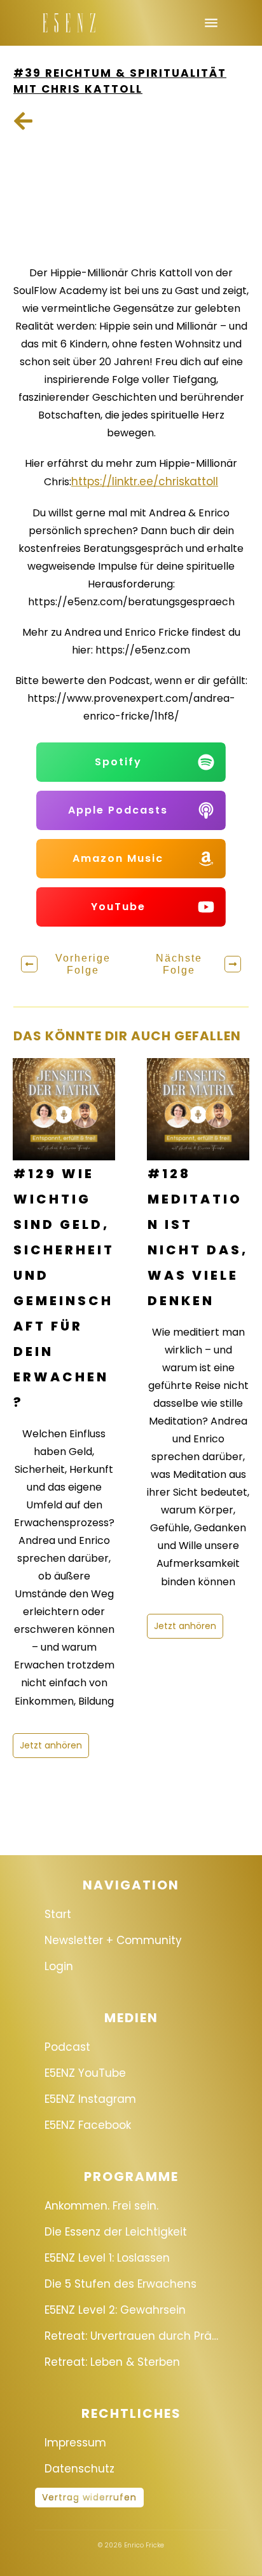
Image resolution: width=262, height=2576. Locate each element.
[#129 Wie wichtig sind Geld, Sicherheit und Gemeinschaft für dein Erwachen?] (64, 1109)
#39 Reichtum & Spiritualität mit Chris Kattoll (120, 81)
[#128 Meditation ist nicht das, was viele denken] (198, 1109)
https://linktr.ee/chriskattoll (145, 481)
